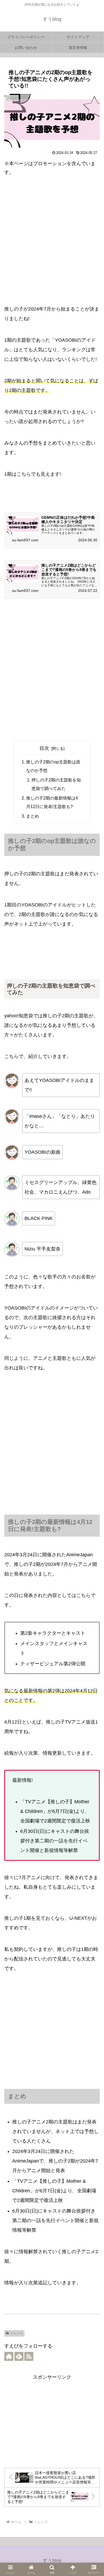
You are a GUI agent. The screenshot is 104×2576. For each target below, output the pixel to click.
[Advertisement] (52, 240)
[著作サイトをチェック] (9, 2356)
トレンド (17, 2333)
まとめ (33, 816)
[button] (93, 1785)
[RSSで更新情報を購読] (29, 2356)
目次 (44, 748)
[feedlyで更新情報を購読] (19, 2356)
